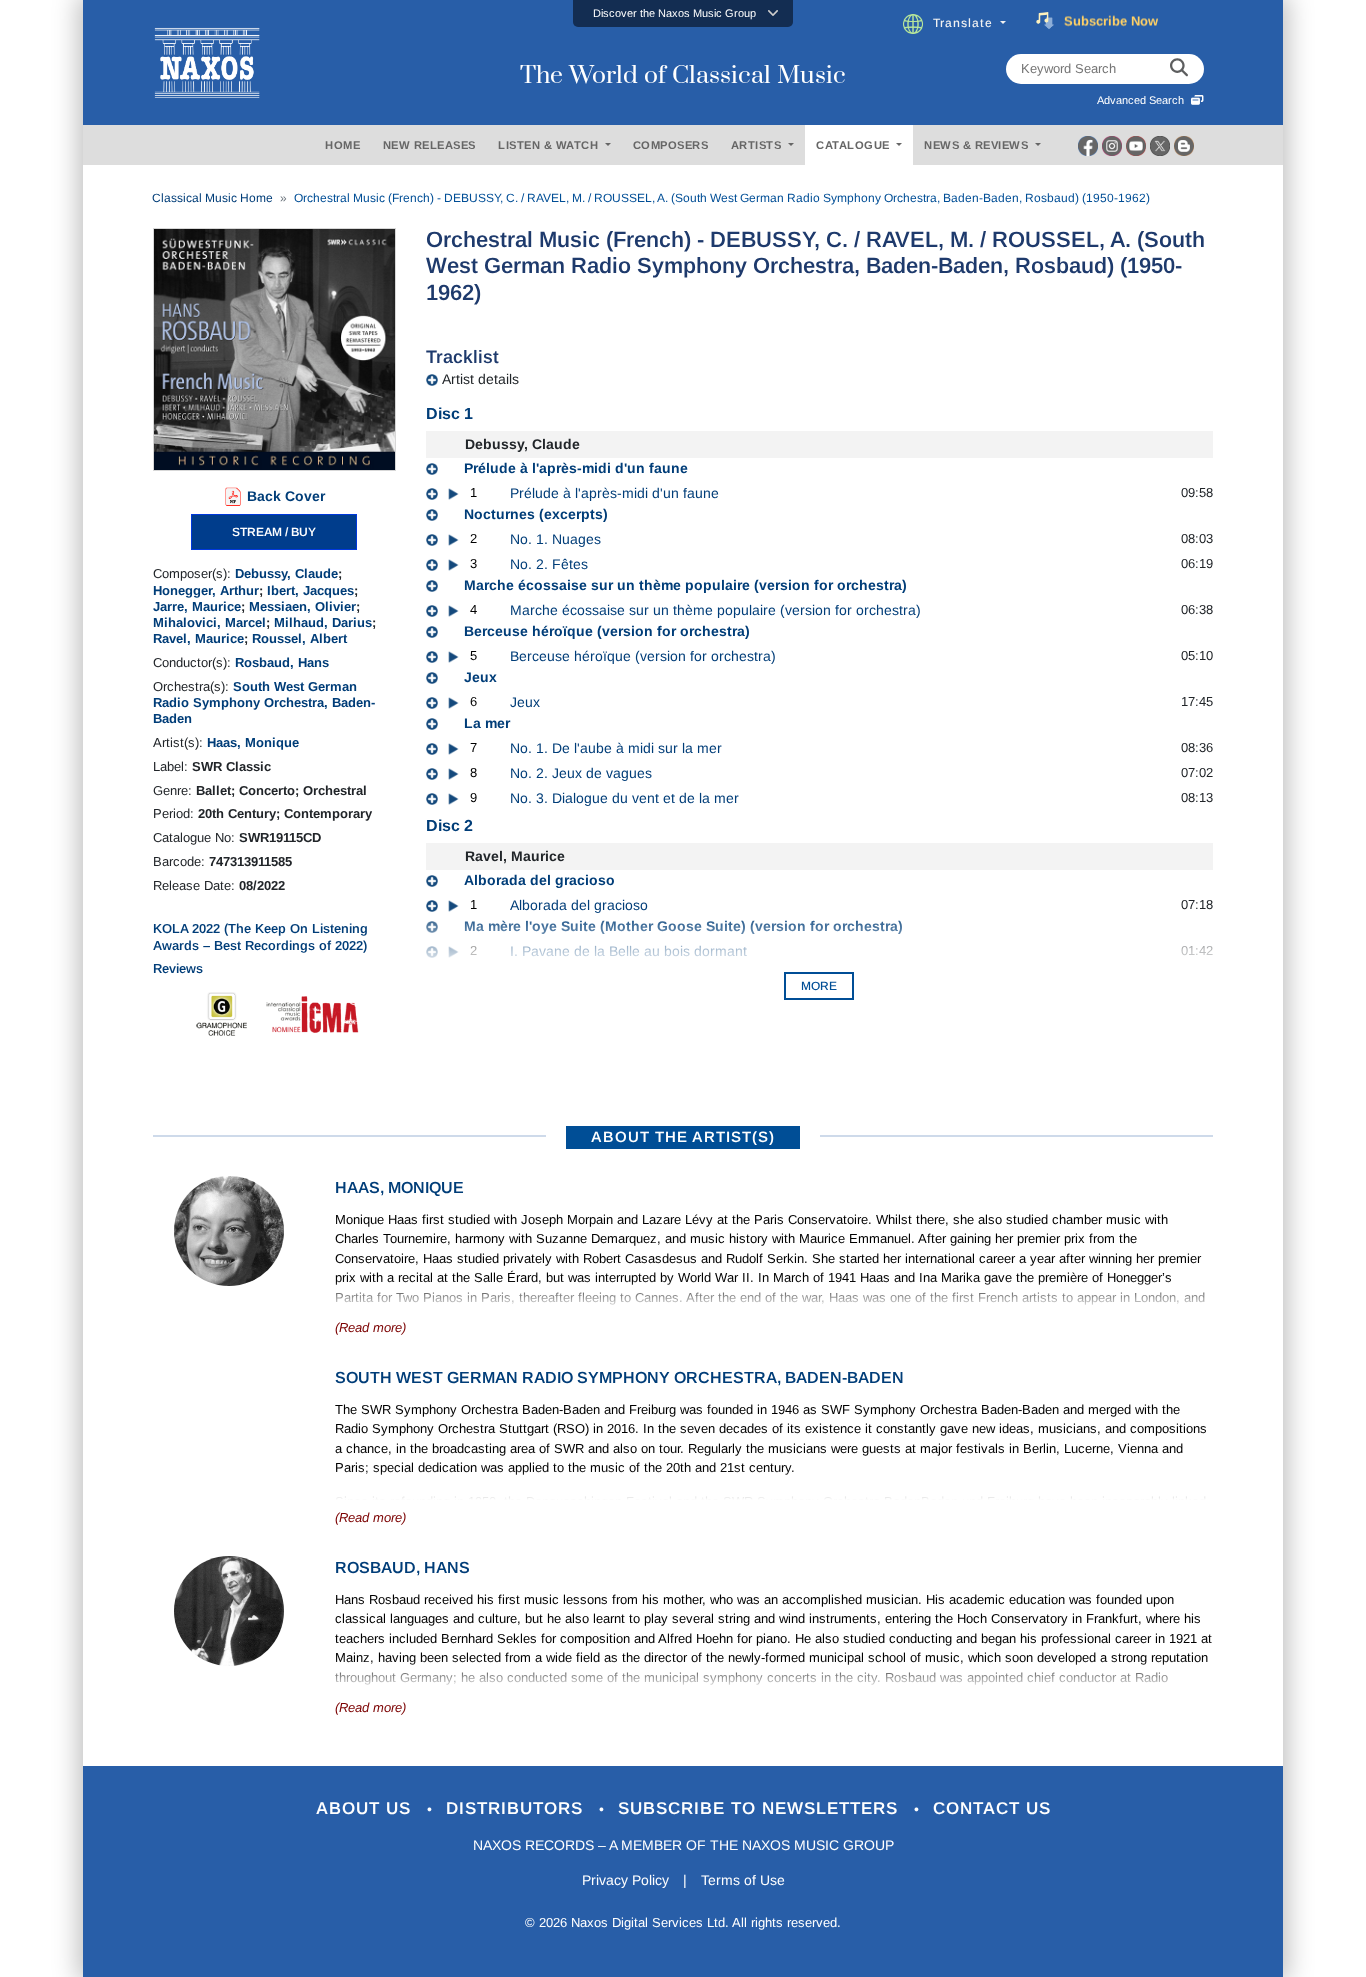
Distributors (517, 1808)
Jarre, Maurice (197, 606)
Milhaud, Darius (323, 622)
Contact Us (992, 1808)
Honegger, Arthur (206, 590)
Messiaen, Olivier (302, 606)
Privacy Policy (625, 1880)
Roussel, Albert (299, 638)
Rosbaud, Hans (282, 662)
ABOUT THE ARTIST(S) (683, 1136)
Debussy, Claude (286, 573)
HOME (342, 145)
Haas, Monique (253, 742)
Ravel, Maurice (198, 638)
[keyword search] (1179, 69)
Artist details (480, 379)
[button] (683, 13)
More (819, 986)
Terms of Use (743, 1880)
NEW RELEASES (429, 145)
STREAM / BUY (274, 532)
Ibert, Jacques (310, 590)
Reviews (178, 968)
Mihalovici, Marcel (209, 622)
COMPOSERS (671, 145)
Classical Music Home (212, 198)
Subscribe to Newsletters (761, 1808)
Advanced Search (1143, 100)
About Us (366, 1808)
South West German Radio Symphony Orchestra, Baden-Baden (264, 703)
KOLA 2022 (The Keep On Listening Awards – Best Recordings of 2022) (260, 936)
